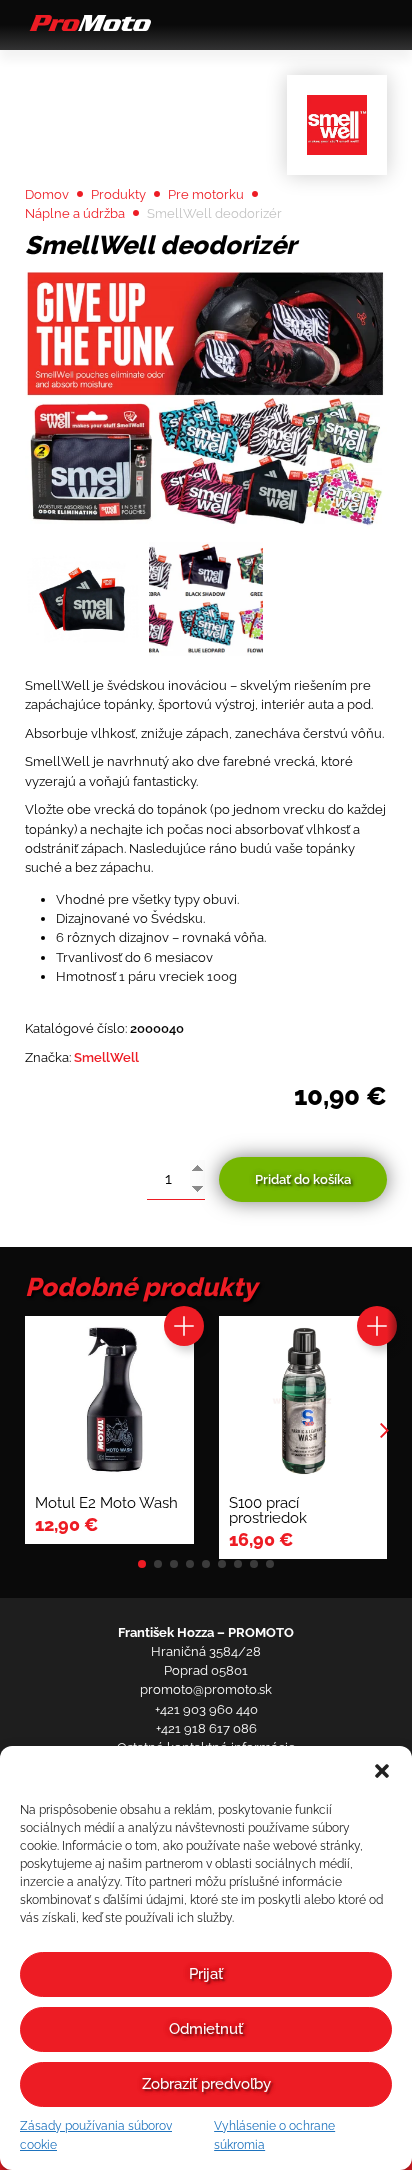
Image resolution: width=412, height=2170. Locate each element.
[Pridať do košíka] (184, 1326)
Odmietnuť (206, 2029)
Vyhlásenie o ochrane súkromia (274, 2135)
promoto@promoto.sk (206, 1689)
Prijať (206, 1974)
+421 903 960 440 (206, 1709)
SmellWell (106, 1057)
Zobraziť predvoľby (206, 2084)
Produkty (118, 194)
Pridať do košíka (303, 1179)
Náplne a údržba (75, 213)
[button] (382, 1771)
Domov (47, 194)
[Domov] (88, 30)
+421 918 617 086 (206, 1728)
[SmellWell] (337, 125)
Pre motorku (206, 194)
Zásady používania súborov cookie (96, 2135)
